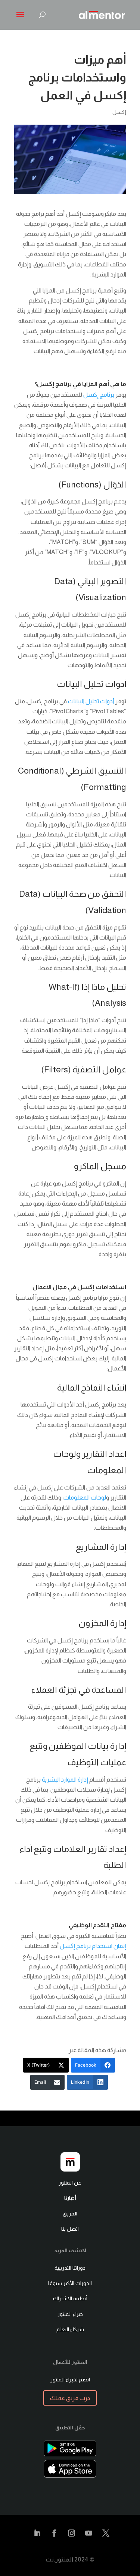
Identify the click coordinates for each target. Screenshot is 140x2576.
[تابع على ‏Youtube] (89, 2533)
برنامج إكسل (99, 395)
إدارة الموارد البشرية (65, 1780)
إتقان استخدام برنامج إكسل (93, 1946)
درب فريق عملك (70, 2398)
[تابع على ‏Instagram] (72, 2533)
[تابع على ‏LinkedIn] (37, 2533)
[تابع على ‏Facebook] (55, 2533)
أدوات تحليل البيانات (91, 701)
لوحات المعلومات (85, 1497)
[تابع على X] (106, 2533)
